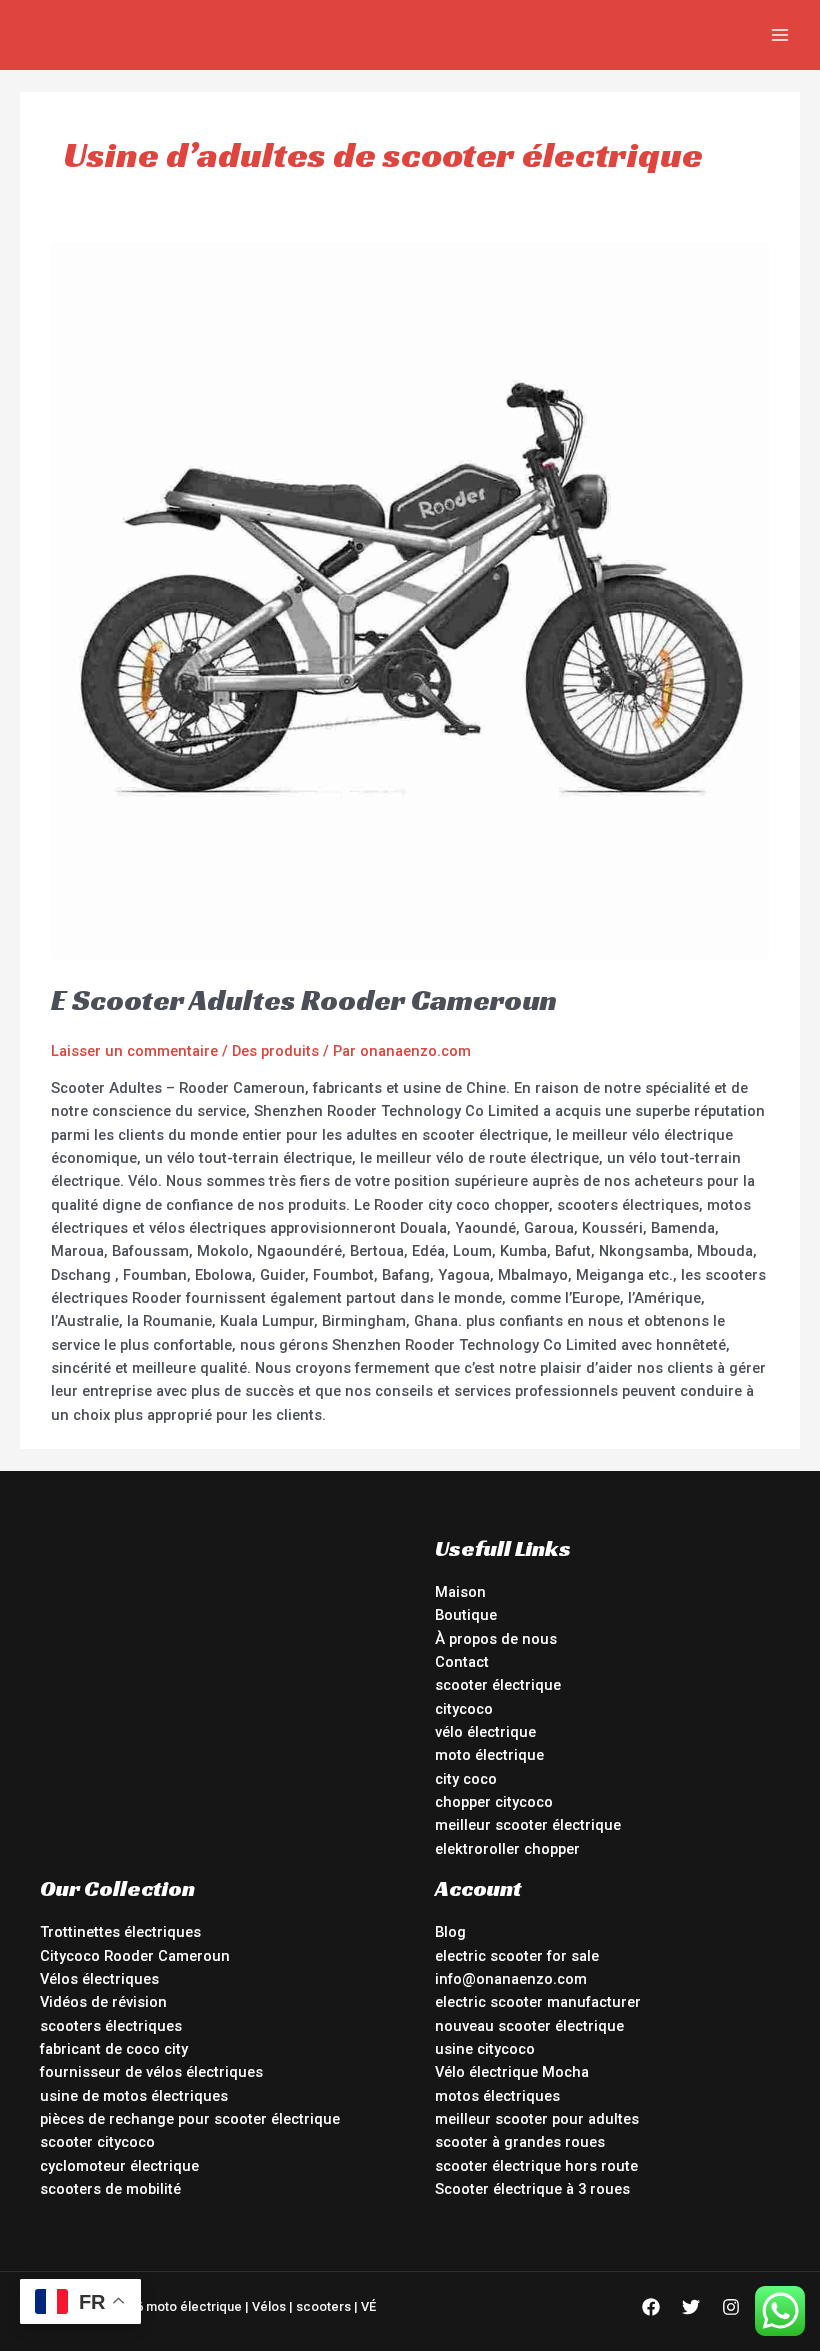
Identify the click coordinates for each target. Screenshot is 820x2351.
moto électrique (489, 1755)
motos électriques (497, 2096)
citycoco (464, 1709)
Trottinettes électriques (120, 1932)
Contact (462, 1662)
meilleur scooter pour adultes (537, 2119)
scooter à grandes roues (520, 2142)
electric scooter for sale (517, 1956)
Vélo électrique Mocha (512, 2072)
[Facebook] (651, 2307)
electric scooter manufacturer (538, 2002)
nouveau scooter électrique (529, 2026)
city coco (466, 1779)
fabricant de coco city (114, 2049)
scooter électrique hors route (536, 2166)
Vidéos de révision (103, 2002)
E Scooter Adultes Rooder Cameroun (304, 1000)
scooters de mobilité (110, 2189)
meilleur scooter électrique (528, 1825)
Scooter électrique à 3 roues (532, 2189)
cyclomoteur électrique (119, 2166)
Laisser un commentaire (134, 1051)
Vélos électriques (99, 1979)
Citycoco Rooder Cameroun (135, 1956)
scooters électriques (111, 2026)
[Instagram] (731, 2307)
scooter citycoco (97, 2142)
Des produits (275, 1051)
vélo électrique (485, 1732)
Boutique (466, 1615)
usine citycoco (485, 2049)
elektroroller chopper (507, 1849)
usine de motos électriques (134, 2096)
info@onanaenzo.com (511, 1979)
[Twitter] (691, 2307)
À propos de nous (496, 1639)
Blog (450, 1932)
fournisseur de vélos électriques (151, 2072)
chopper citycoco (494, 1802)
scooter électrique (498, 1685)
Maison (460, 1592)
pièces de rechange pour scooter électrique (190, 2119)
